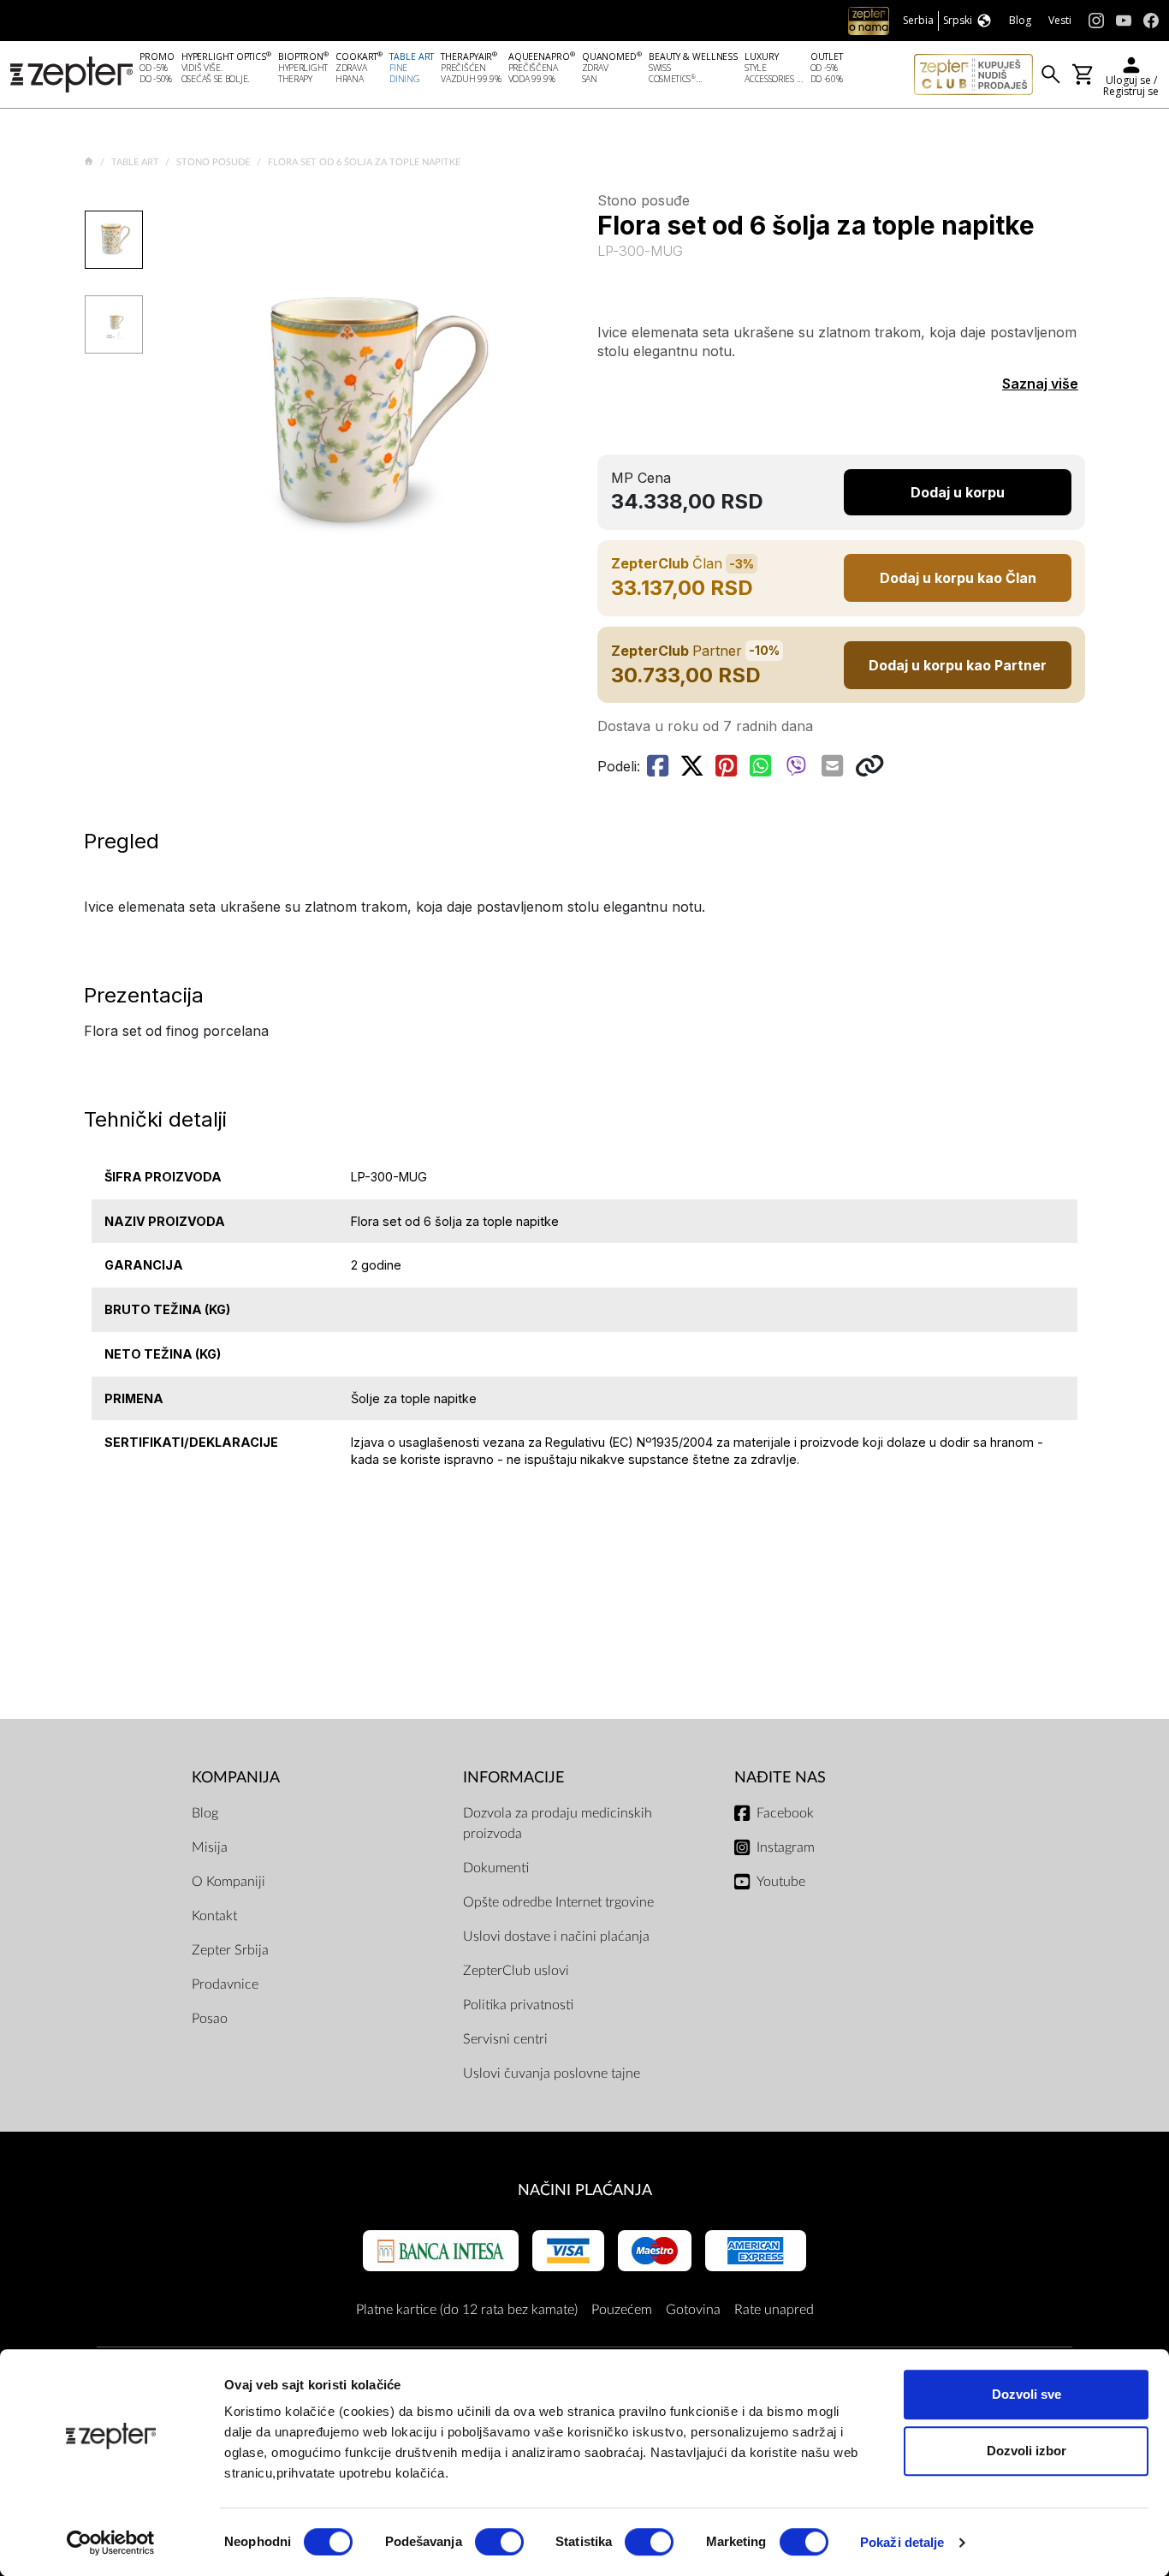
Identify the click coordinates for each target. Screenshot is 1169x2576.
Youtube (781, 1882)
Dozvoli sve (1027, 2394)
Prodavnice (225, 1984)
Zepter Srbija (230, 1950)
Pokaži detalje (902, 2542)
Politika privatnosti (518, 2005)
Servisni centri (505, 2039)
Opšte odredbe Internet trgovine (558, 1902)
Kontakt (214, 1916)
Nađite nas (780, 1778)
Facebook (785, 1813)
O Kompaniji (228, 1882)
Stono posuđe (214, 162)
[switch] (499, 2542)
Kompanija (236, 1778)
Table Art (136, 162)
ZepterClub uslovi (516, 1971)
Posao (210, 2019)
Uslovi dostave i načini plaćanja (556, 1936)
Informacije (513, 1778)
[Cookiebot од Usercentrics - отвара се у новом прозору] (111, 2543)
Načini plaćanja (585, 2190)
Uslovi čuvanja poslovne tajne (552, 2073)
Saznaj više (1040, 384)
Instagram (786, 1847)
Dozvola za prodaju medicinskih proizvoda (558, 1823)
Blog (205, 1813)
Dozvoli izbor (1027, 2451)
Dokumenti (496, 1868)
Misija (210, 1847)
